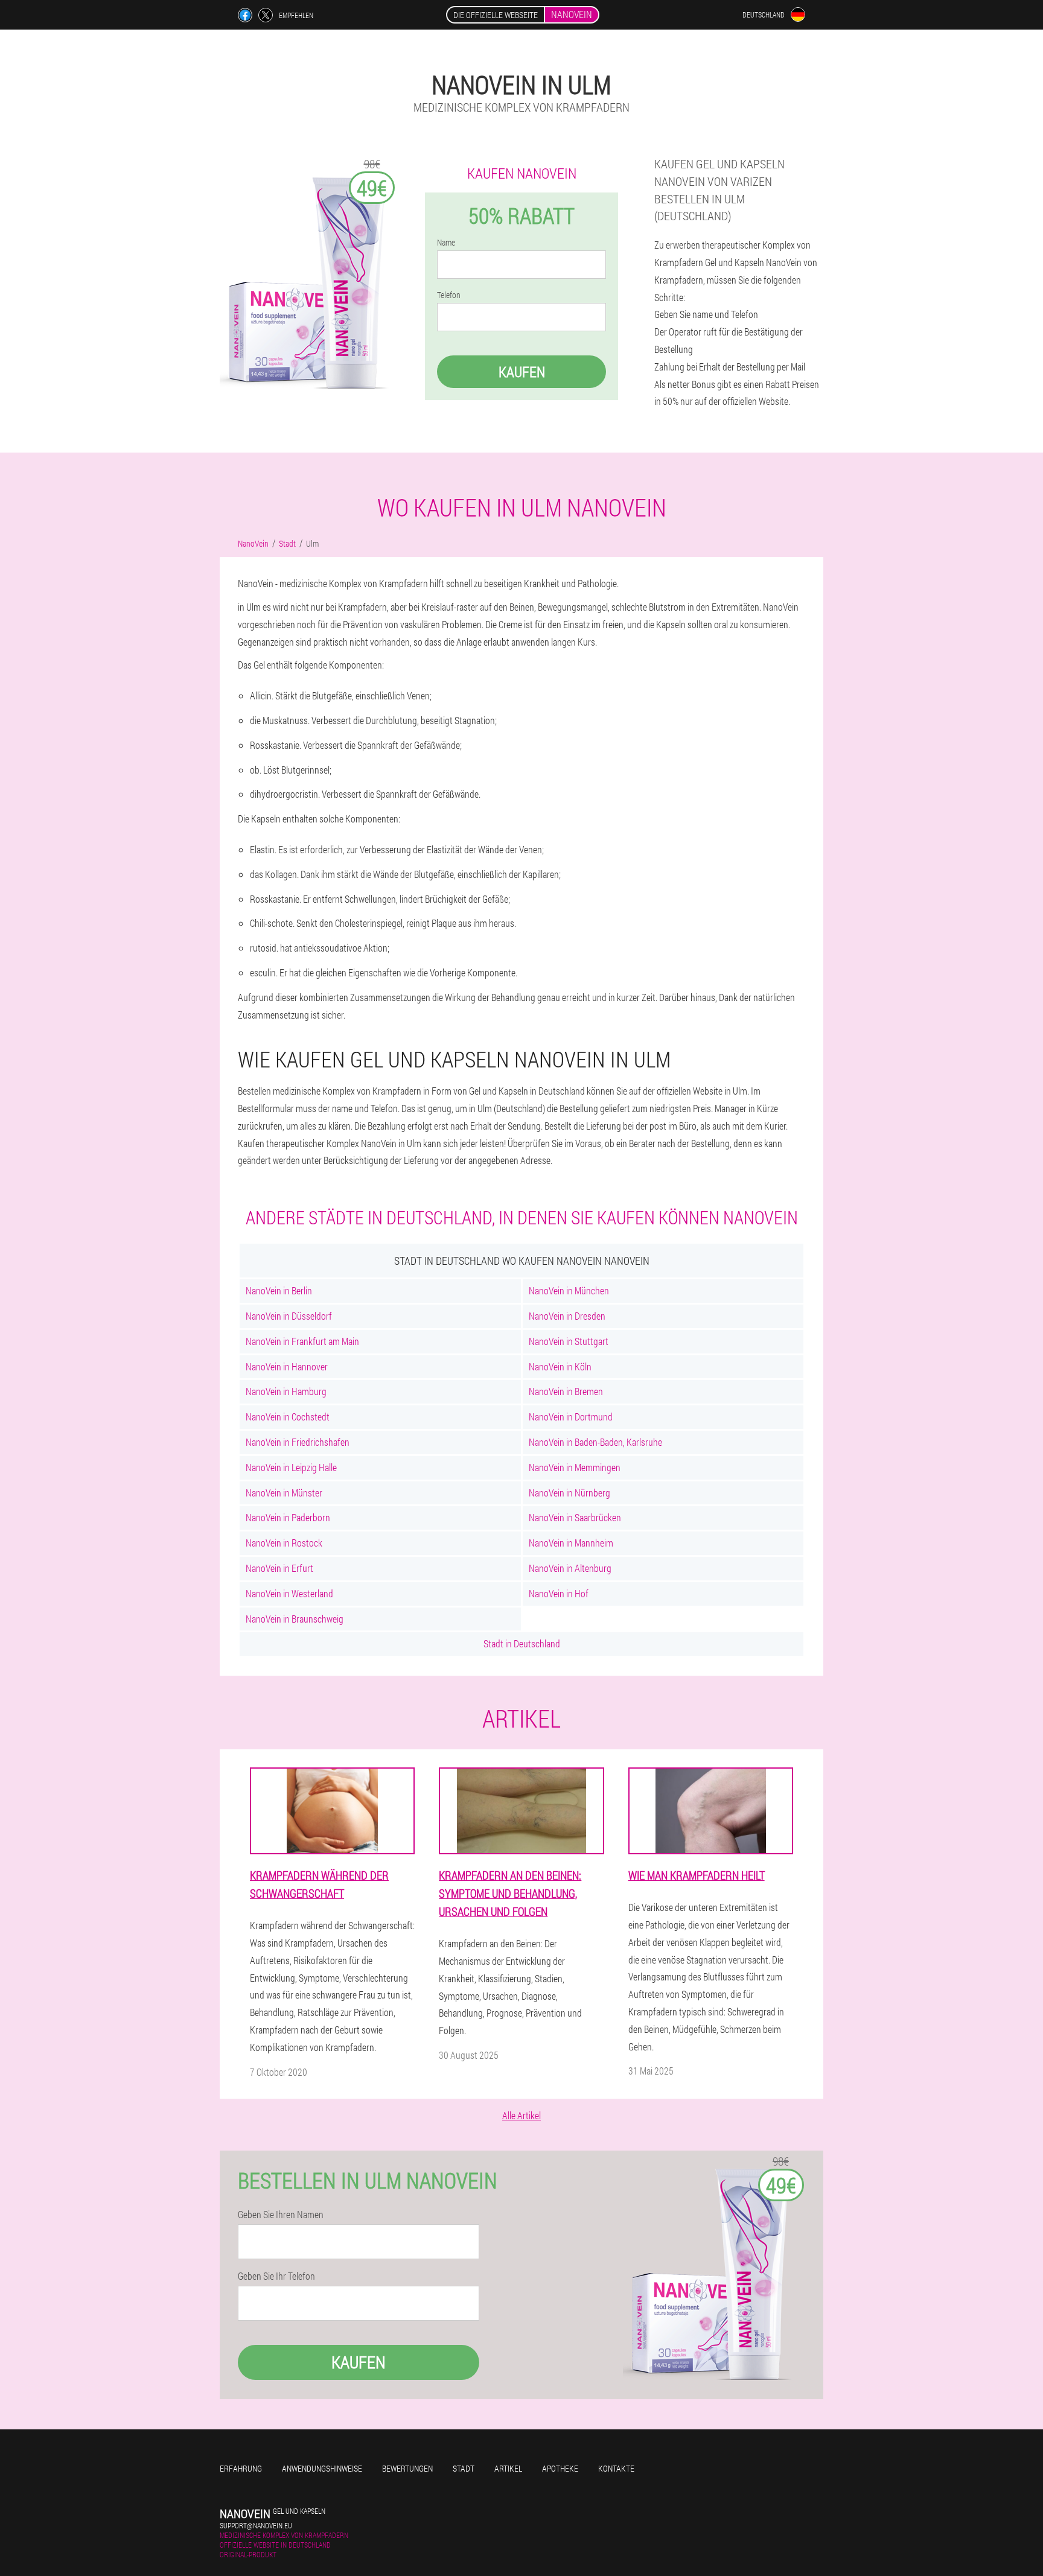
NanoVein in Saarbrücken (575, 1517)
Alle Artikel (521, 2115)
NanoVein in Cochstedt (288, 1417)
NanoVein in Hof (559, 1593)
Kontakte (616, 2468)
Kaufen (522, 372)
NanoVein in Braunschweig (295, 1619)
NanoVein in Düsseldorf (289, 1316)
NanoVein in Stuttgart (569, 1341)
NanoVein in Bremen (566, 1391)
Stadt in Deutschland (522, 1643)
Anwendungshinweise (322, 2468)
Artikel (508, 2468)
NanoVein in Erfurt (279, 1568)
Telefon (449, 295)
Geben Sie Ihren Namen (281, 2215)
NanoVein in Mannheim (571, 1543)
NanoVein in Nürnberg (569, 1493)
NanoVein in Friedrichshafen (298, 1442)
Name (446, 243)
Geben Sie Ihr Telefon (276, 2276)
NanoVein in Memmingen (575, 1467)
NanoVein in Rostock (284, 1543)
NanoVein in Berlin (279, 1290)
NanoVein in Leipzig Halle (291, 1467)
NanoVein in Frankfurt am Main (302, 1341)
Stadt (464, 2468)
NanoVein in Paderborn (288, 1517)
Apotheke (560, 2468)
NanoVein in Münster (284, 1493)
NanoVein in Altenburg (570, 1568)
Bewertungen (407, 2468)
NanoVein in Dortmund (571, 1417)
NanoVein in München (569, 1290)
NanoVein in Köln (560, 1366)
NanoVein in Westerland (289, 1593)
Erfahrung (241, 2468)
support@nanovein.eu (256, 2525)
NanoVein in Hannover (287, 1366)
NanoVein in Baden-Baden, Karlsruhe (595, 1442)
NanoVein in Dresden (567, 1316)
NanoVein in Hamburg (286, 1391)
